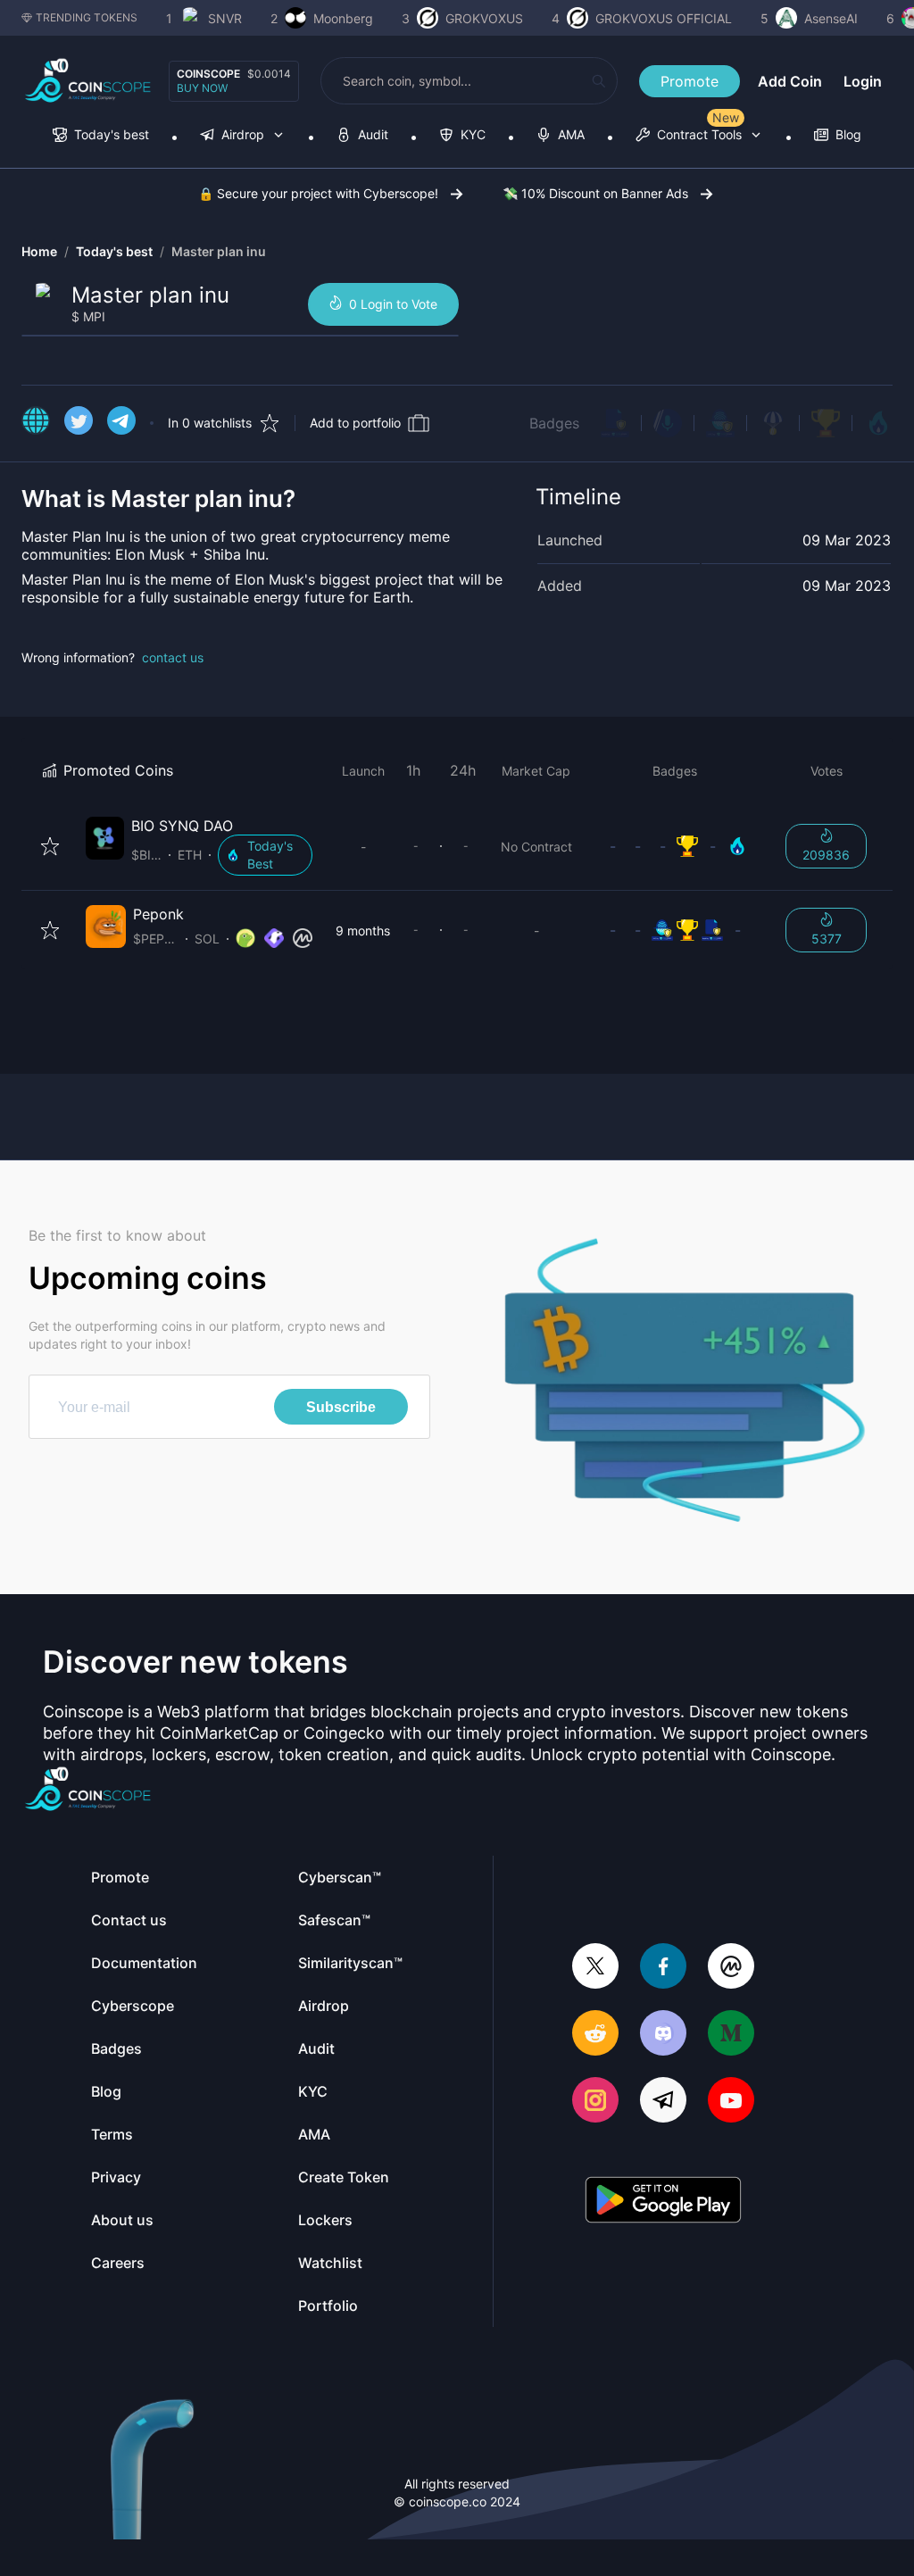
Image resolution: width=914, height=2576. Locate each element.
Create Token (344, 2177)
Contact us (129, 1920)
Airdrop (324, 2006)
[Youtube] (731, 2102)
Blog (106, 2091)
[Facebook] (663, 1968)
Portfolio (328, 2306)
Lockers (325, 2220)
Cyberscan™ (340, 1877)
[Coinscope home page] (88, 81)
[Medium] (731, 2035)
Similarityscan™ (350, 1963)
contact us (173, 657)
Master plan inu (219, 251)
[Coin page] (203, 846)
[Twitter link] (79, 423)
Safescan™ (334, 1920)
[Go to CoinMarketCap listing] (303, 939)
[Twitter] (595, 1968)
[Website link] (36, 423)
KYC (313, 2091)
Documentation (144, 1963)
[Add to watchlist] (50, 846)
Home (39, 251)
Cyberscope (133, 2006)
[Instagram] (595, 2102)
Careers (118, 2263)
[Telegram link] (121, 423)
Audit (316, 2048)
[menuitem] (101, 136)
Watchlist (330, 2263)
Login (863, 81)
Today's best (114, 251)
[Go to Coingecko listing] (245, 939)
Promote (690, 81)
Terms (112, 2134)
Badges (554, 423)
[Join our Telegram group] (663, 2102)
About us (122, 2220)
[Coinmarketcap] (731, 1968)
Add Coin (790, 81)
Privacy (116, 2177)
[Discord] (663, 2035)
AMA (314, 2134)
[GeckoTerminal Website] (274, 939)
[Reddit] (595, 2035)
